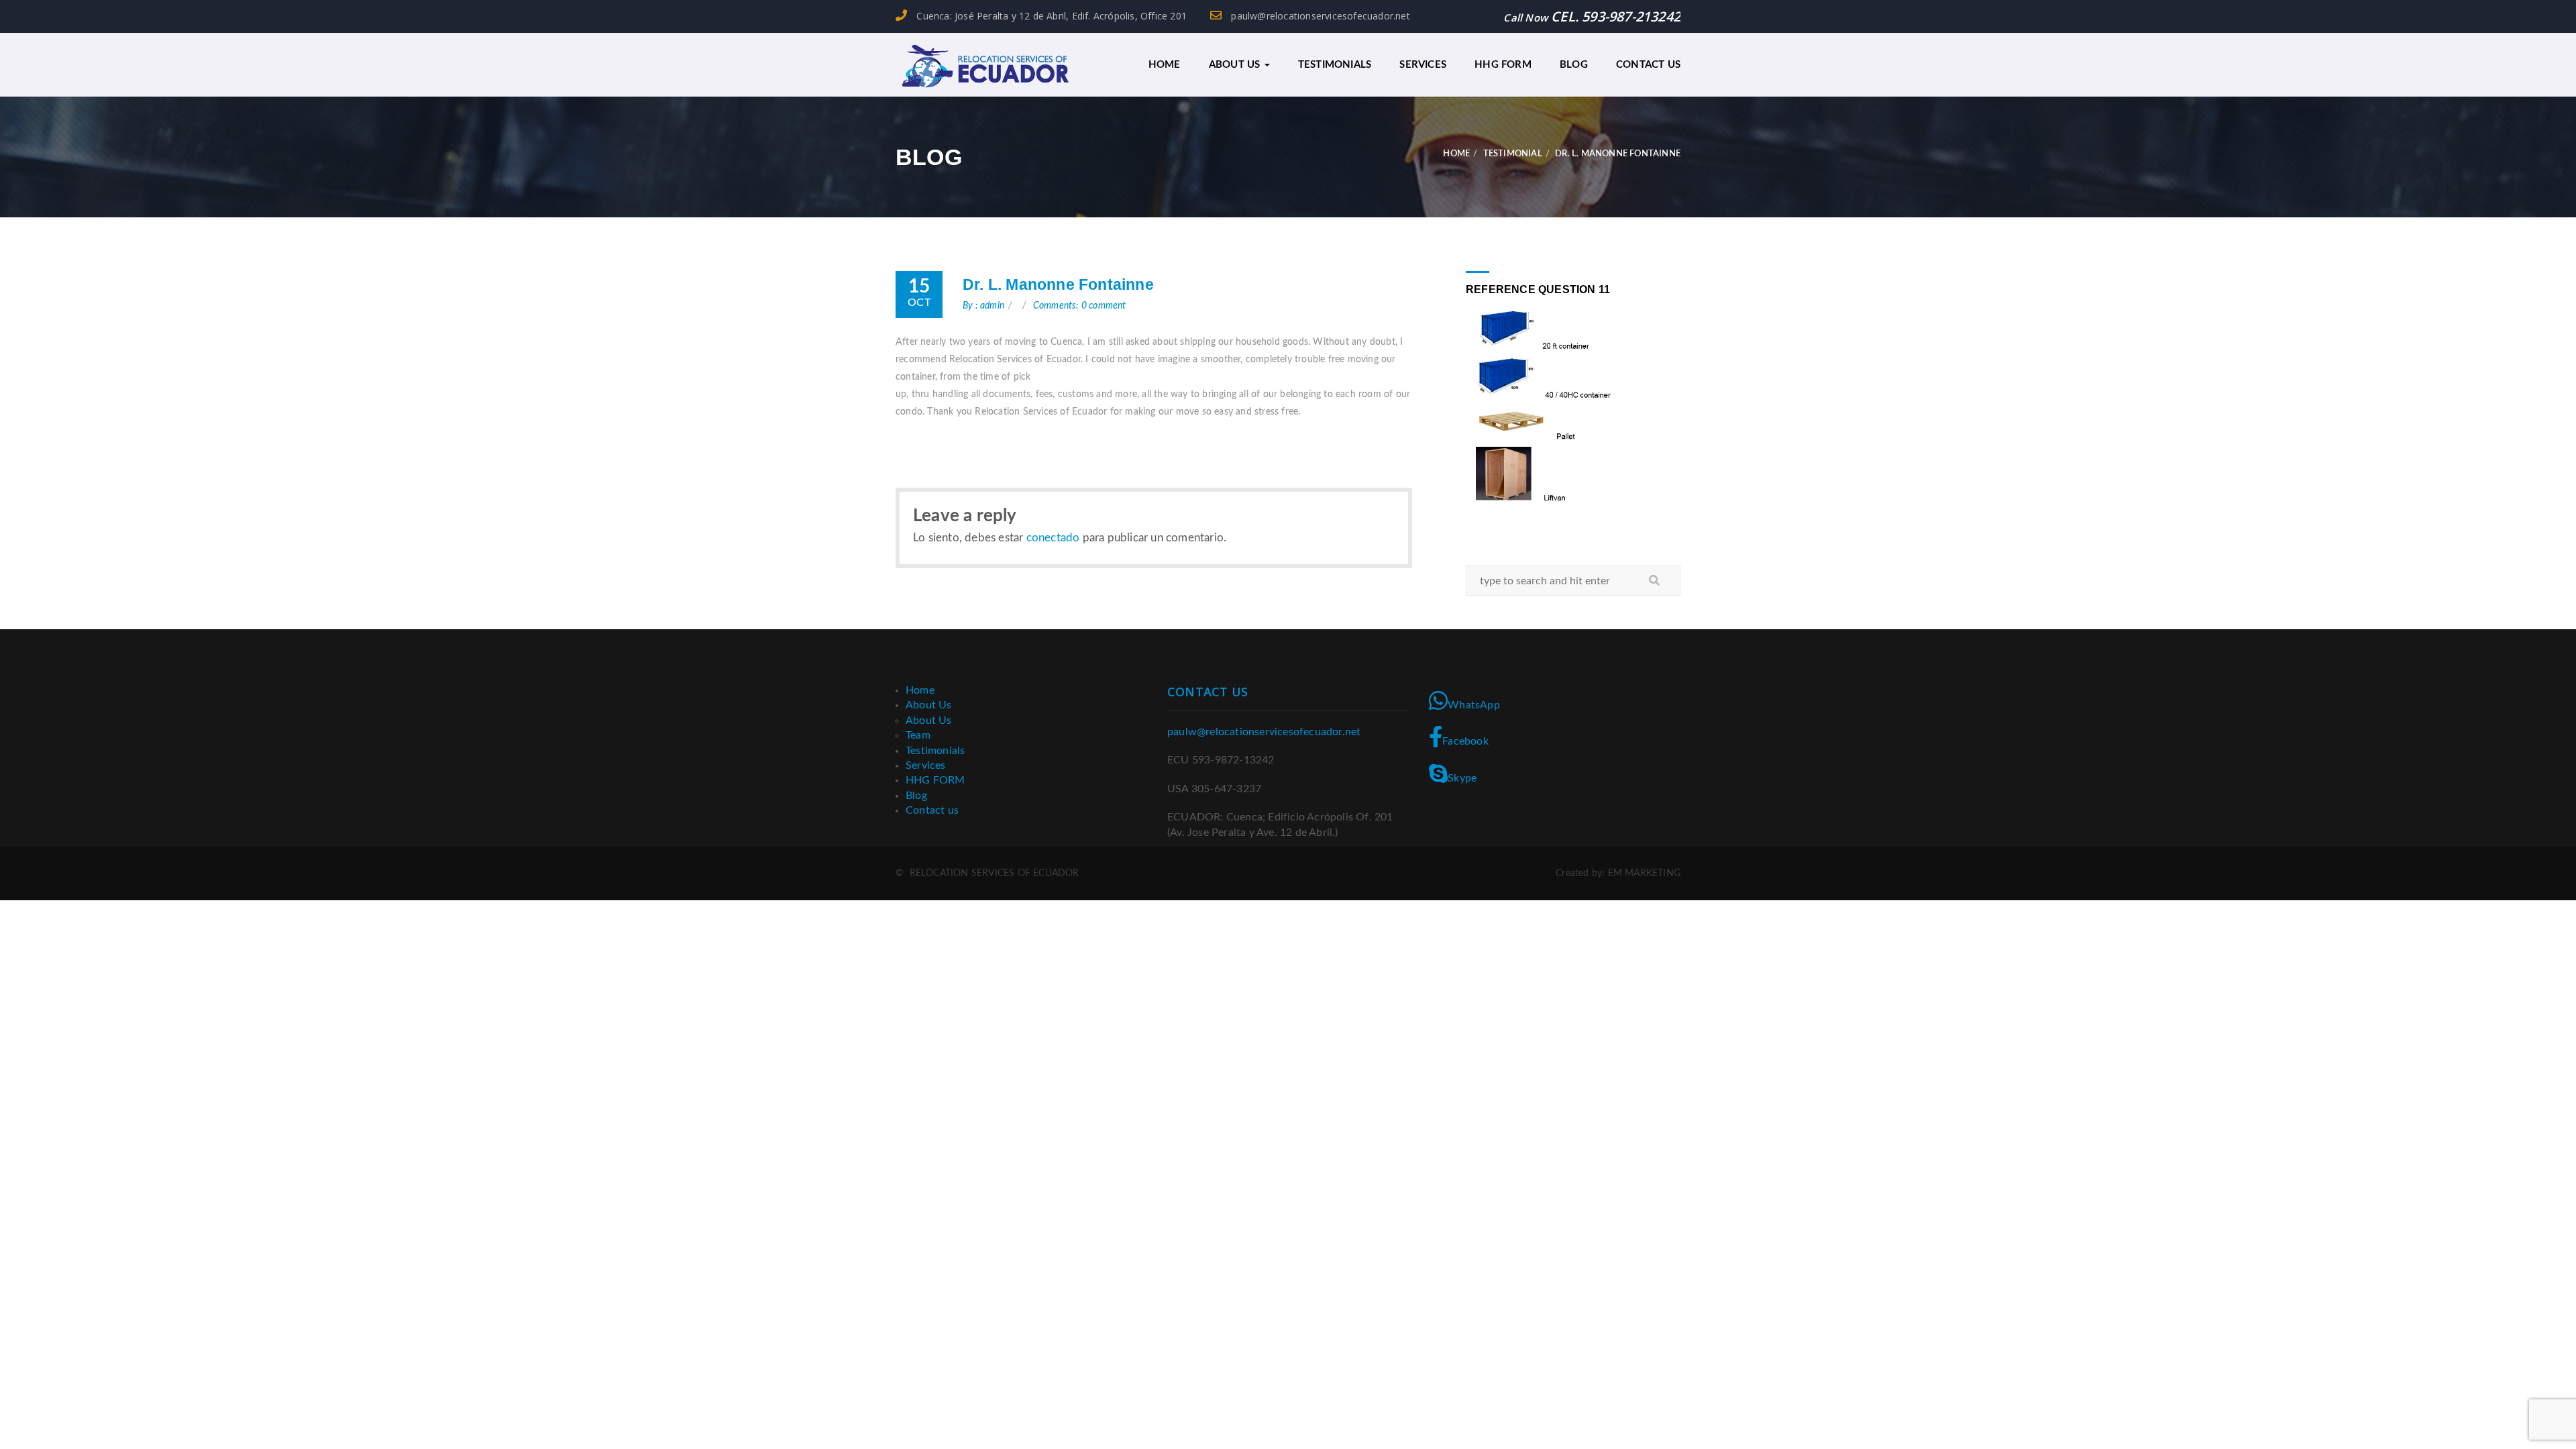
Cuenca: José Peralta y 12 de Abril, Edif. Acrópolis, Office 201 (1050, 16)
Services (1423, 65)
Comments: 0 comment (1080, 306)
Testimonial (1513, 154)
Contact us (1648, 65)
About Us (1236, 65)
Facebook (1465, 741)
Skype (1462, 778)
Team (918, 735)
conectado (1053, 538)
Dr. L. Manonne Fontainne (1058, 284)
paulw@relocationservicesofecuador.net (1319, 16)
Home (1165, 65)
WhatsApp (1474, 705)
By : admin (983, 306)
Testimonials (1335, 65)
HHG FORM (1503, 65)
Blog (1574, 65)
